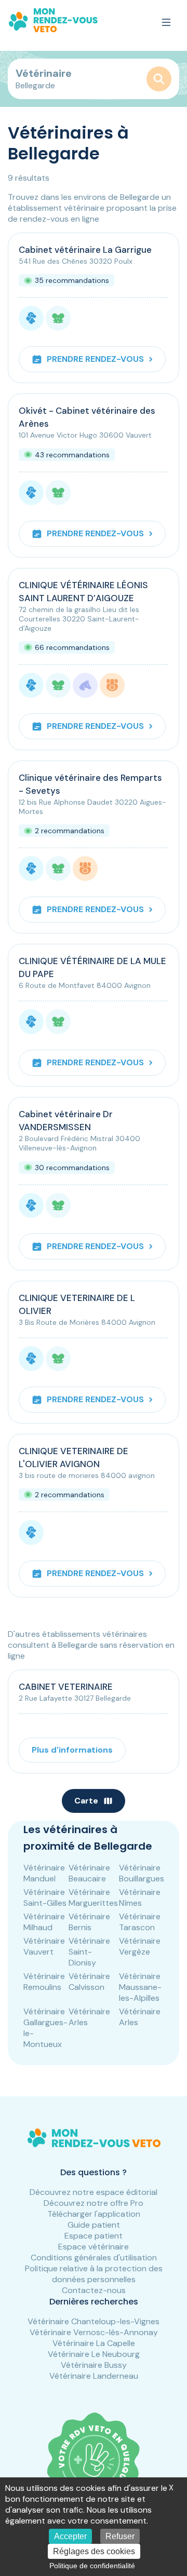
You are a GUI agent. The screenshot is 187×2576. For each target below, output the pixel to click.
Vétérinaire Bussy (94, 2365)
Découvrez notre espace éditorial (94, 2192)
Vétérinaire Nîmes (140, 1897)
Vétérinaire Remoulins (44, 1982)
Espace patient (94, 2236)
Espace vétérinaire (94, 2247)
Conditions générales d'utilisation (94, 2258)
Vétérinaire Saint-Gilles (45, 1897)
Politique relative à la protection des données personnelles (94, 2274)
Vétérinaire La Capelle (94, 2343)
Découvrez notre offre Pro (94, 2203)
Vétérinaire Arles (89, 2017)
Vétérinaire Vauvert (44, 1946)
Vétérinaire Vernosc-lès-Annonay (94, 2332)
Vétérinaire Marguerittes (93, 1897)
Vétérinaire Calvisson (89, 1982)
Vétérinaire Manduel (44, 1873)
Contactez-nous (94, 2290)
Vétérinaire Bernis (89, 1922)
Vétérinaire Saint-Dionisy (89, 1952)
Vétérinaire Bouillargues (142, 1873)
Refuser (120, 2536)
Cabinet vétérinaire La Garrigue (85, 250)
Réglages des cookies (94, 2551)
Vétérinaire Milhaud (44, 1922)
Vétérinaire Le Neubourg (94, 2354)
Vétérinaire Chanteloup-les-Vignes (94, 2321)
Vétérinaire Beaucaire (89, 1873)
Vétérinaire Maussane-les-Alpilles (140, 1987)
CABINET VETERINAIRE (66, 1687)
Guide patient (94, 2225)
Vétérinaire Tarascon (140, 1922)
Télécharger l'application (94, 2214)
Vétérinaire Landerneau (94, 2376)
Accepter (70, 2536)
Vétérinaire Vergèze (140, 1946)
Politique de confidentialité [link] (92, 2566)
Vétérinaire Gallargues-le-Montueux (45, 2028)
